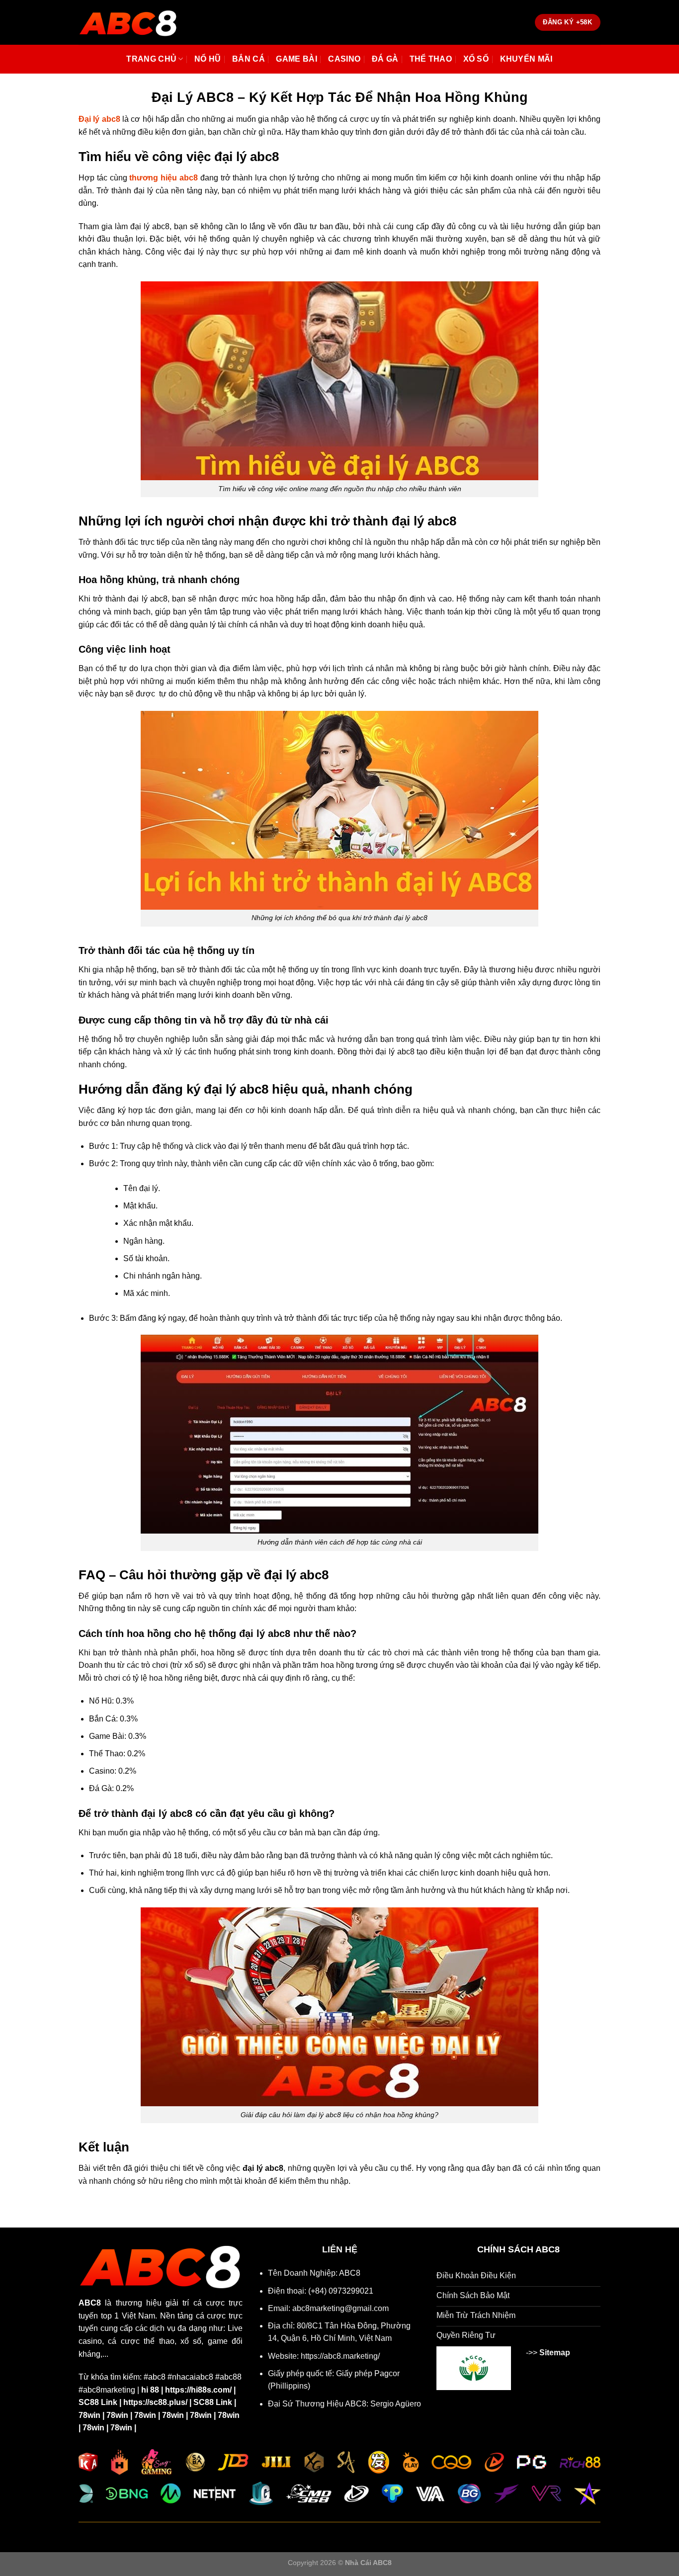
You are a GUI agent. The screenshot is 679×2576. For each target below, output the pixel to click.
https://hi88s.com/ (198, 2390)
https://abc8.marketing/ (340, 2356)
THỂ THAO (431, 59)
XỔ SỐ (476, 59)
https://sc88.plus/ (155, 2402)
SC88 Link (98, 2402)
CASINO (344, 59)
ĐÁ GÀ (385, 59)
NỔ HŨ (208, 59)
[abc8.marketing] (128, 22)
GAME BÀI (297, 59)
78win (89, 2415)
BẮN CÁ (249, 59)
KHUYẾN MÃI (526, 59)
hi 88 (150, 2390)
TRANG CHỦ (151, 59)
